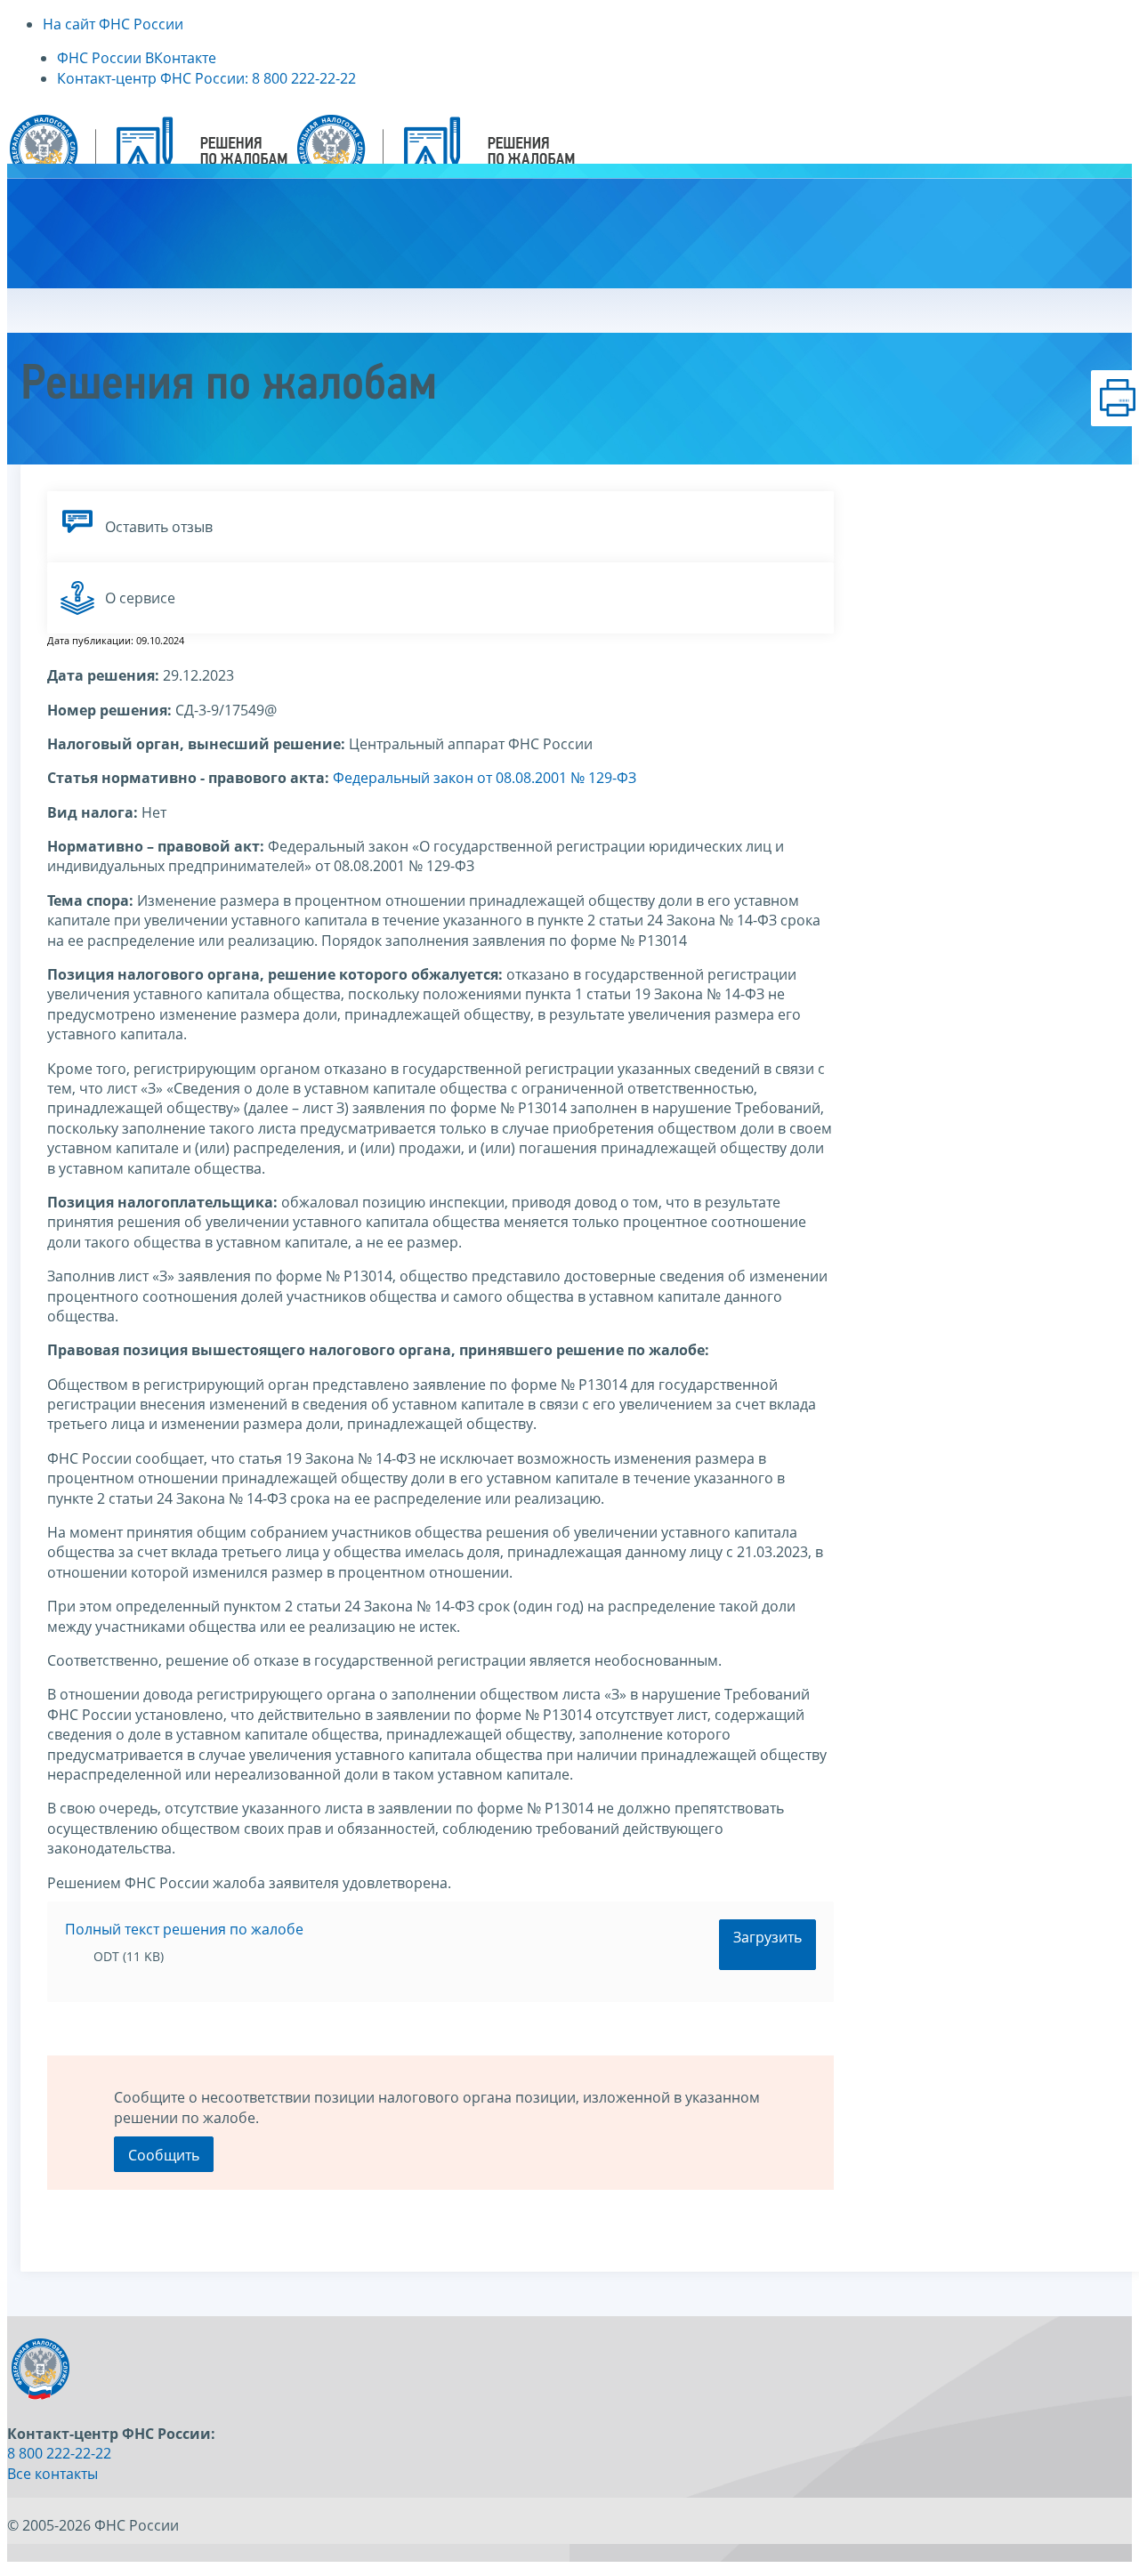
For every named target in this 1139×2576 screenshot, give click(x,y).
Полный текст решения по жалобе (184, 1929)
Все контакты (53, 2474)
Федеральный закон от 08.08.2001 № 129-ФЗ (485, 778)
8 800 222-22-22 (59, 2453)
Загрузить (767, 1937)
